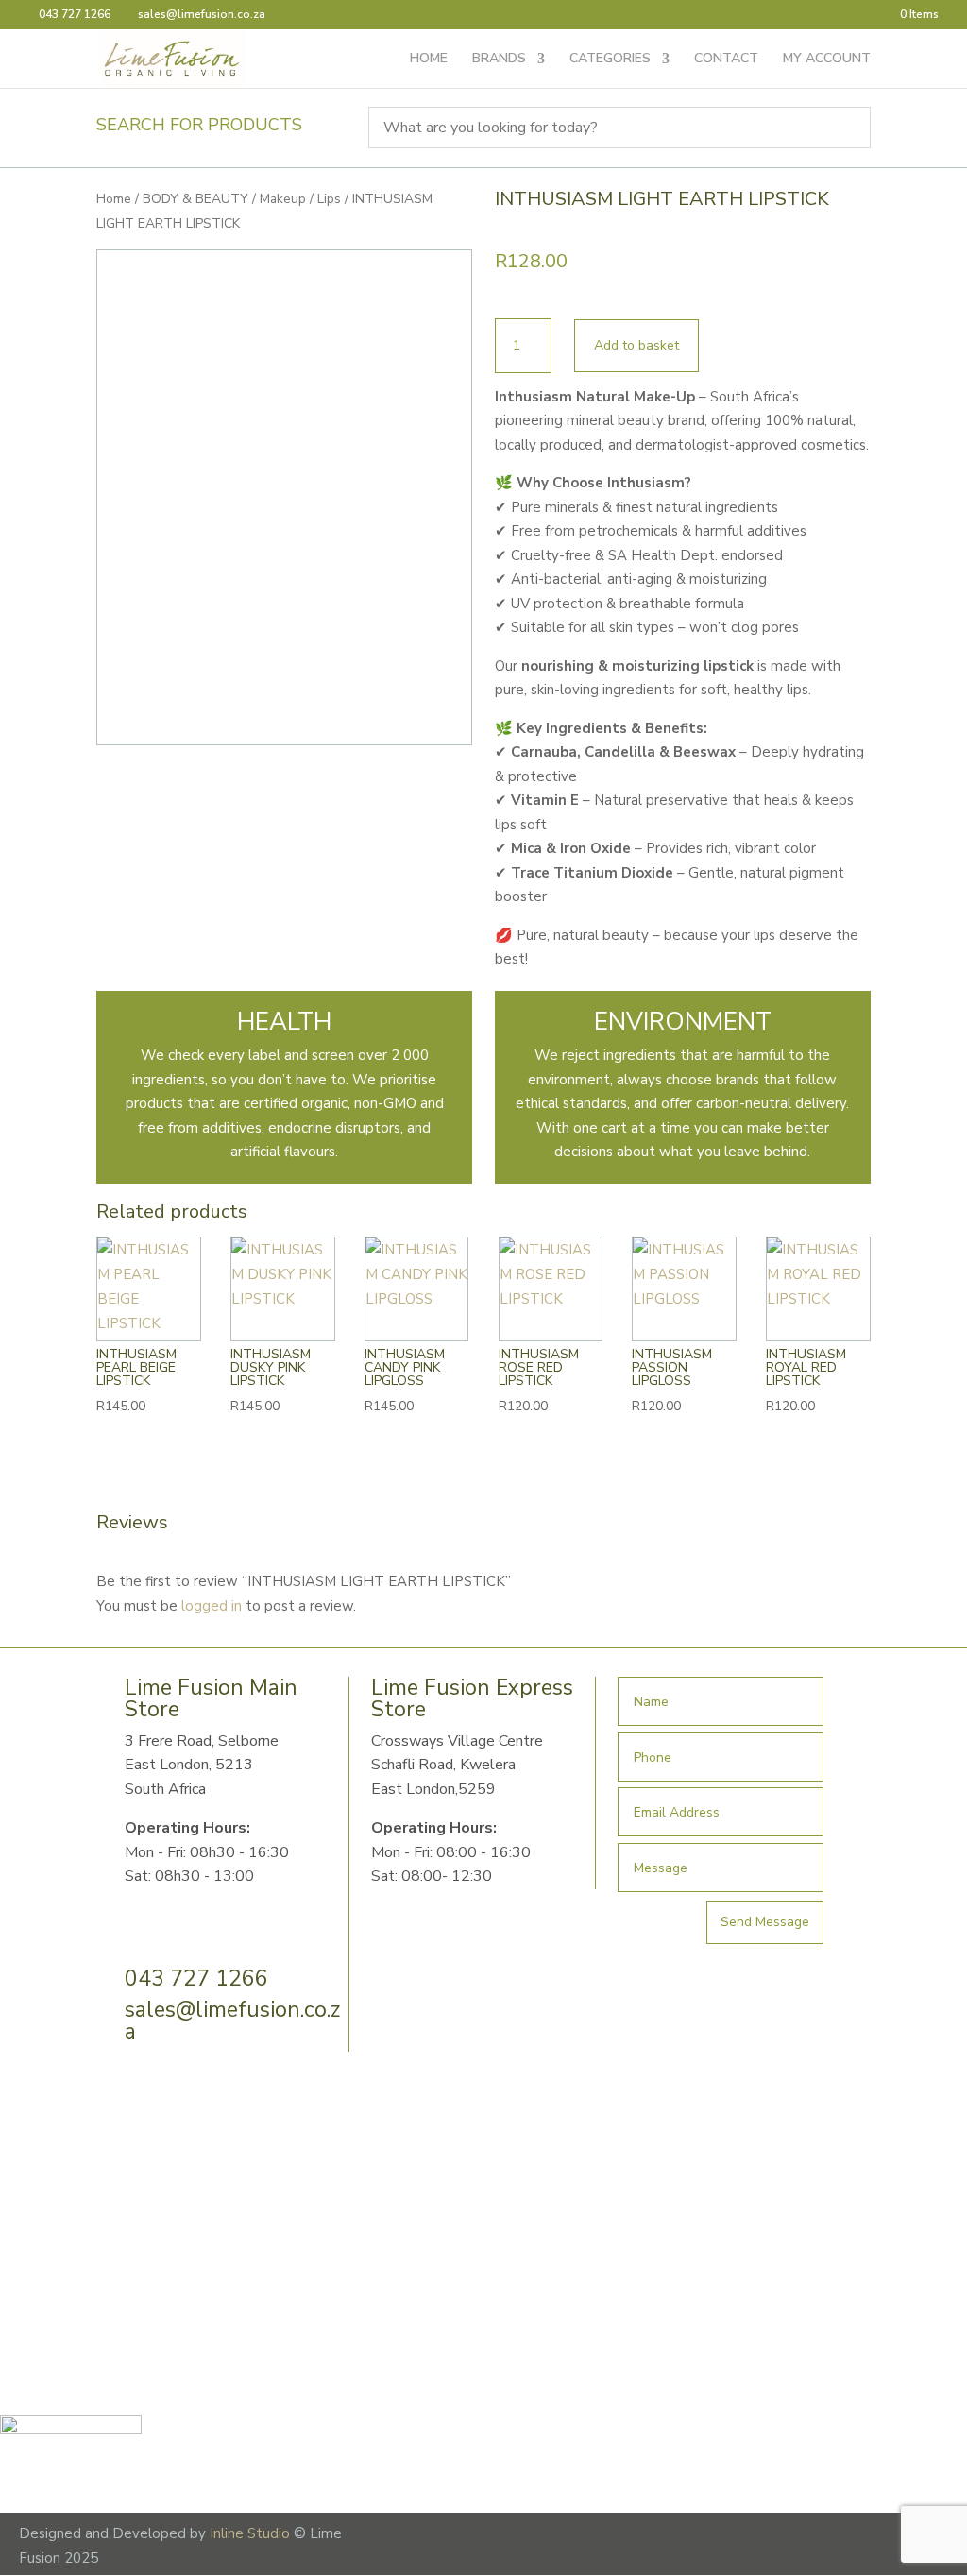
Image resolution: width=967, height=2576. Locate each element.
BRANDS (499, 60)
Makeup (283, 199)
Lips (329, 199)
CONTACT (726, 60)
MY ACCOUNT (827, 60)
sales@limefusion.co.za (232, 2021)
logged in (212, 1606)
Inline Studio (250, 2533)
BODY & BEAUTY (195, 199)
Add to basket (636, 345)
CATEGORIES (610, 60)
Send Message (765, 1922)
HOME (429, 60)
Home (114, 199)
